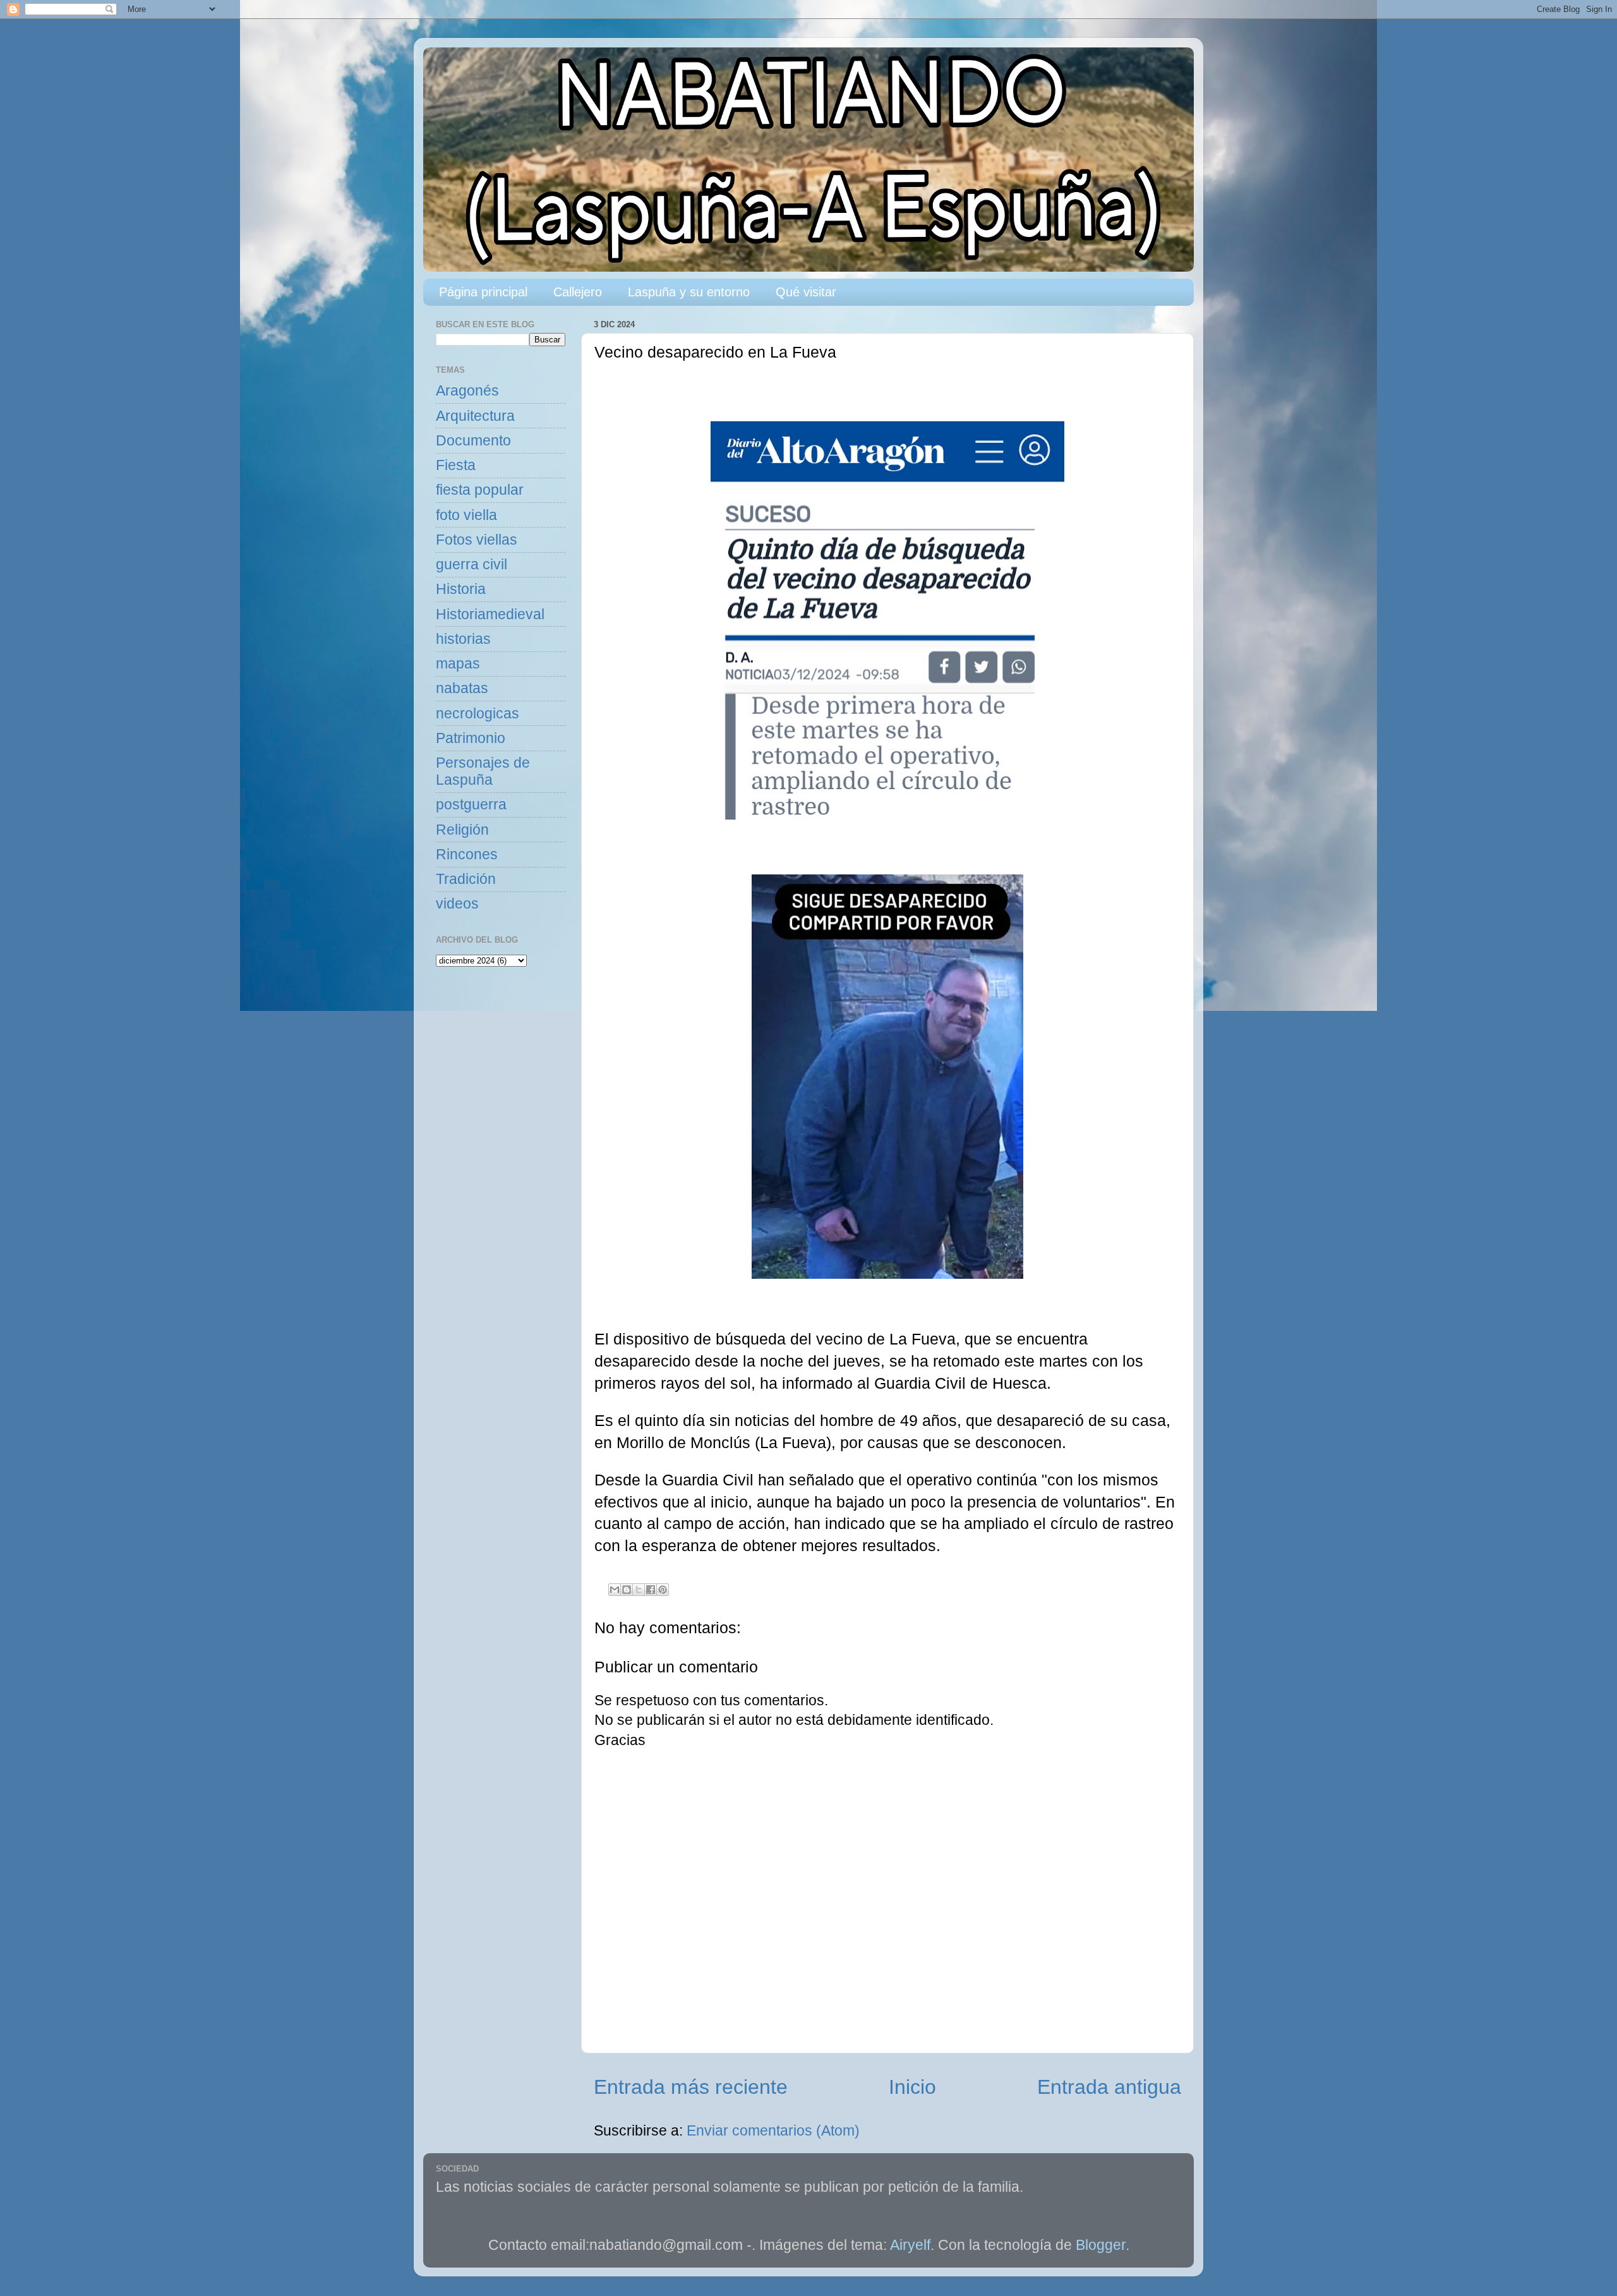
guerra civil (472, 565)
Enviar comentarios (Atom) (773, 2131)
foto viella (466, 515)
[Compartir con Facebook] (651, 1590)
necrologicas (478, 714)
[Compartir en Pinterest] (663, 1590)
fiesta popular (480, 490)
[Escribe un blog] (627, 1590)
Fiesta (456, 465)
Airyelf (910, 2245)
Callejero (578, 292)
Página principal (483, 292)
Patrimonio (471, 738)
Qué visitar (806, 292)
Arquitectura (475, 416)
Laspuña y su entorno (689, 292)
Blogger (1101, 2245)
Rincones (467, 855)
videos (457, 904)
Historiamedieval (490, 614)
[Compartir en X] (639, 1590)
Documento (473, 441)
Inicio (912, 2087)
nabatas (462, 688)
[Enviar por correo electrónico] (615, 1590)
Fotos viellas (477, 540)
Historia (461, 589)
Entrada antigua (1109, 2087)
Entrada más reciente (691, 2087)
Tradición (466, 879)
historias (463, 639)
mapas (458, 664)
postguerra (471, 805)
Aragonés (467, 391)
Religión (462, 830)
